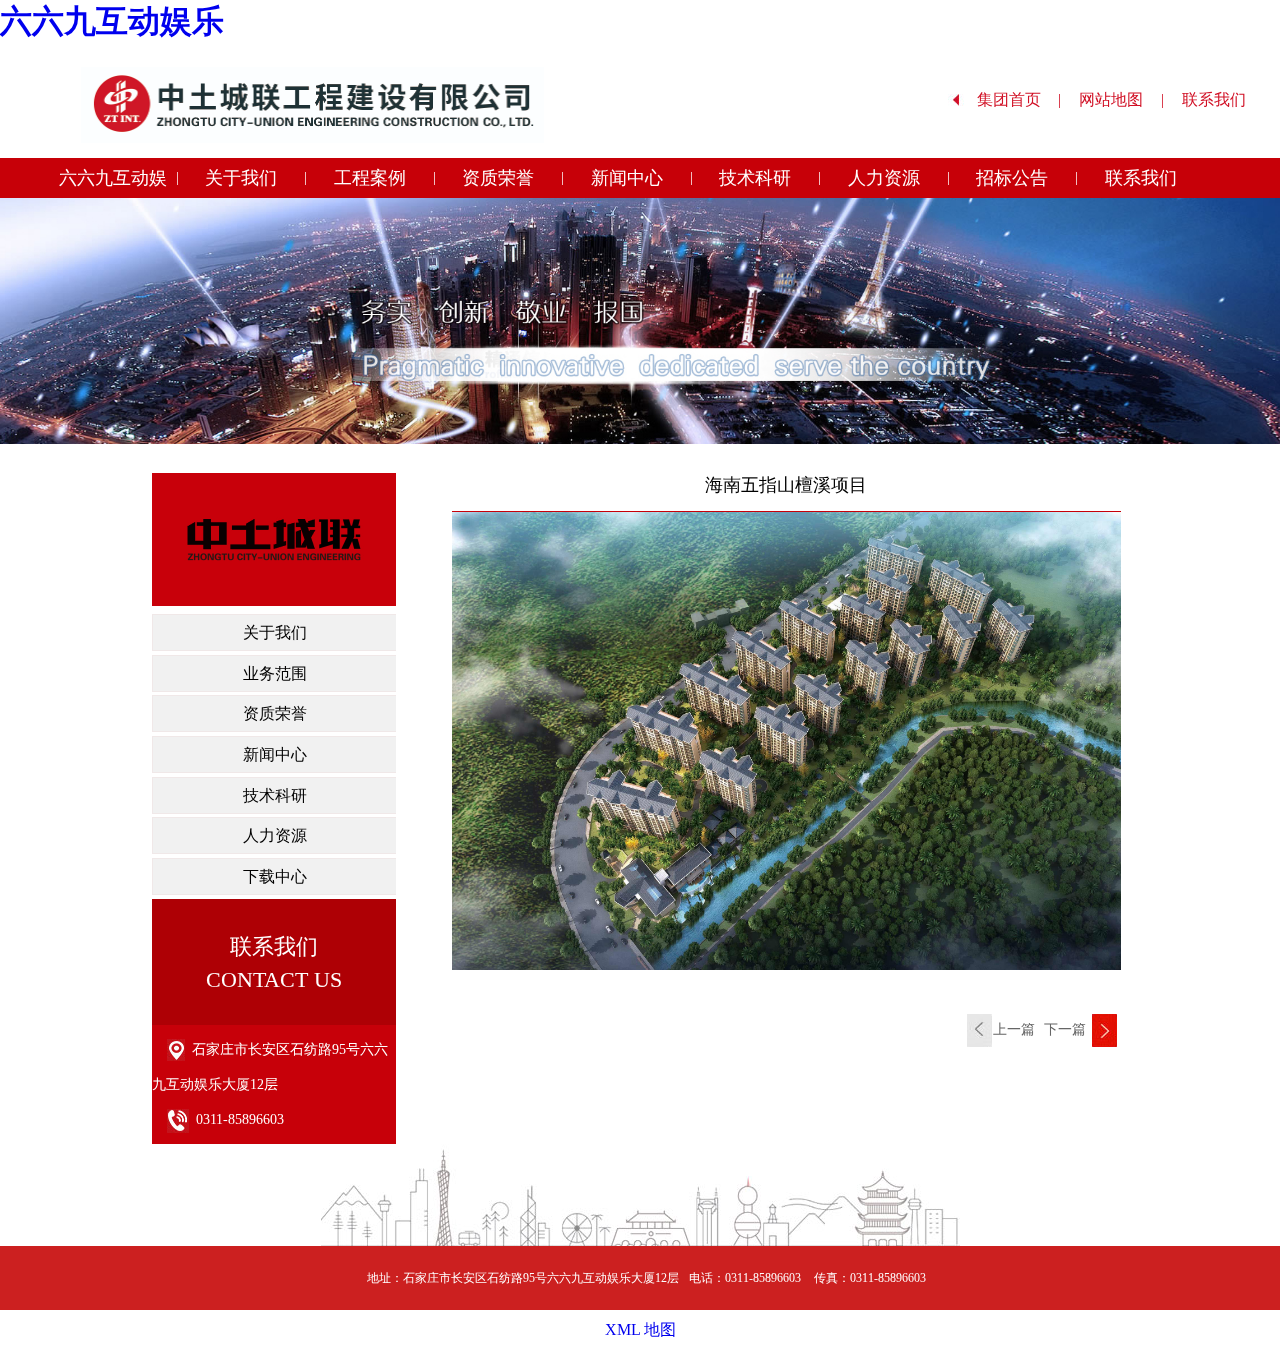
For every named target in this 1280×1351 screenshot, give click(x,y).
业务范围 (275, 673)
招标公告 (1012, 178)
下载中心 (275, 876)
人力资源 (884, 178)
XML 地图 (640, 1329)
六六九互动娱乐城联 (113, 183)
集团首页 (1019, 99)
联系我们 (1224, 99)
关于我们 (241, 178)
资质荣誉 (498, 178)
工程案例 (370, 178)
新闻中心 (627, 178)
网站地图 (1121, 99)
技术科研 (755, 178)
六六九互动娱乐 (112, 21)
